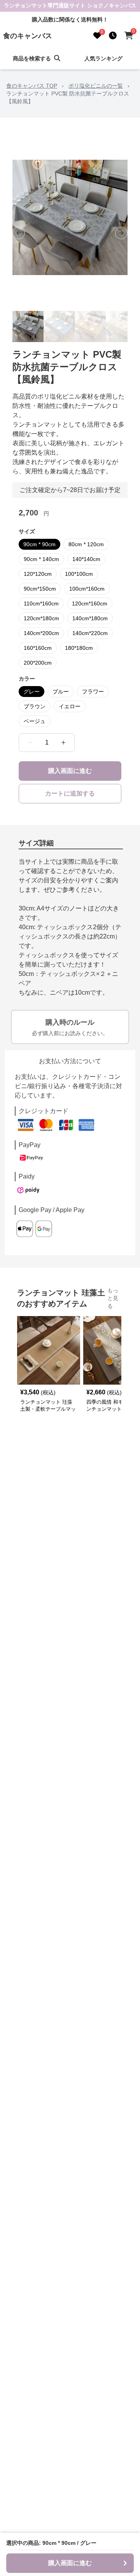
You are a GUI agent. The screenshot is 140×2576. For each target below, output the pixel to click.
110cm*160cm (41, 603)
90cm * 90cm (39, 544)
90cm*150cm (40, 589)
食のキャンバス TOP (32, 86)
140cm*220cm (90, 633)
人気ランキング (103, 58)
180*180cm (79, 648)
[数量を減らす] (30, 743)
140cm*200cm (41, 633)
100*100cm (79, 574)
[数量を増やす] (63, 743)
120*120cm (38, 574)
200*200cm (38, 663)
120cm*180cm (41, 618)
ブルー (61, 692)
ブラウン (35, 706)
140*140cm (86, 559)
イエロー (70, 706)
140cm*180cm (90, 618)
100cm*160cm (87, 589)
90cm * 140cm (41, 559)
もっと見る (113, 1298)
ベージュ (35, 721)
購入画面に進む (70, 771)
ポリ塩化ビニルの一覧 (96, 86)
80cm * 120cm (86, 544)
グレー (31, 692)
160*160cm (38, 648)
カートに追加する (70, 793)
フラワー (93, 692)
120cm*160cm (90, 603)
